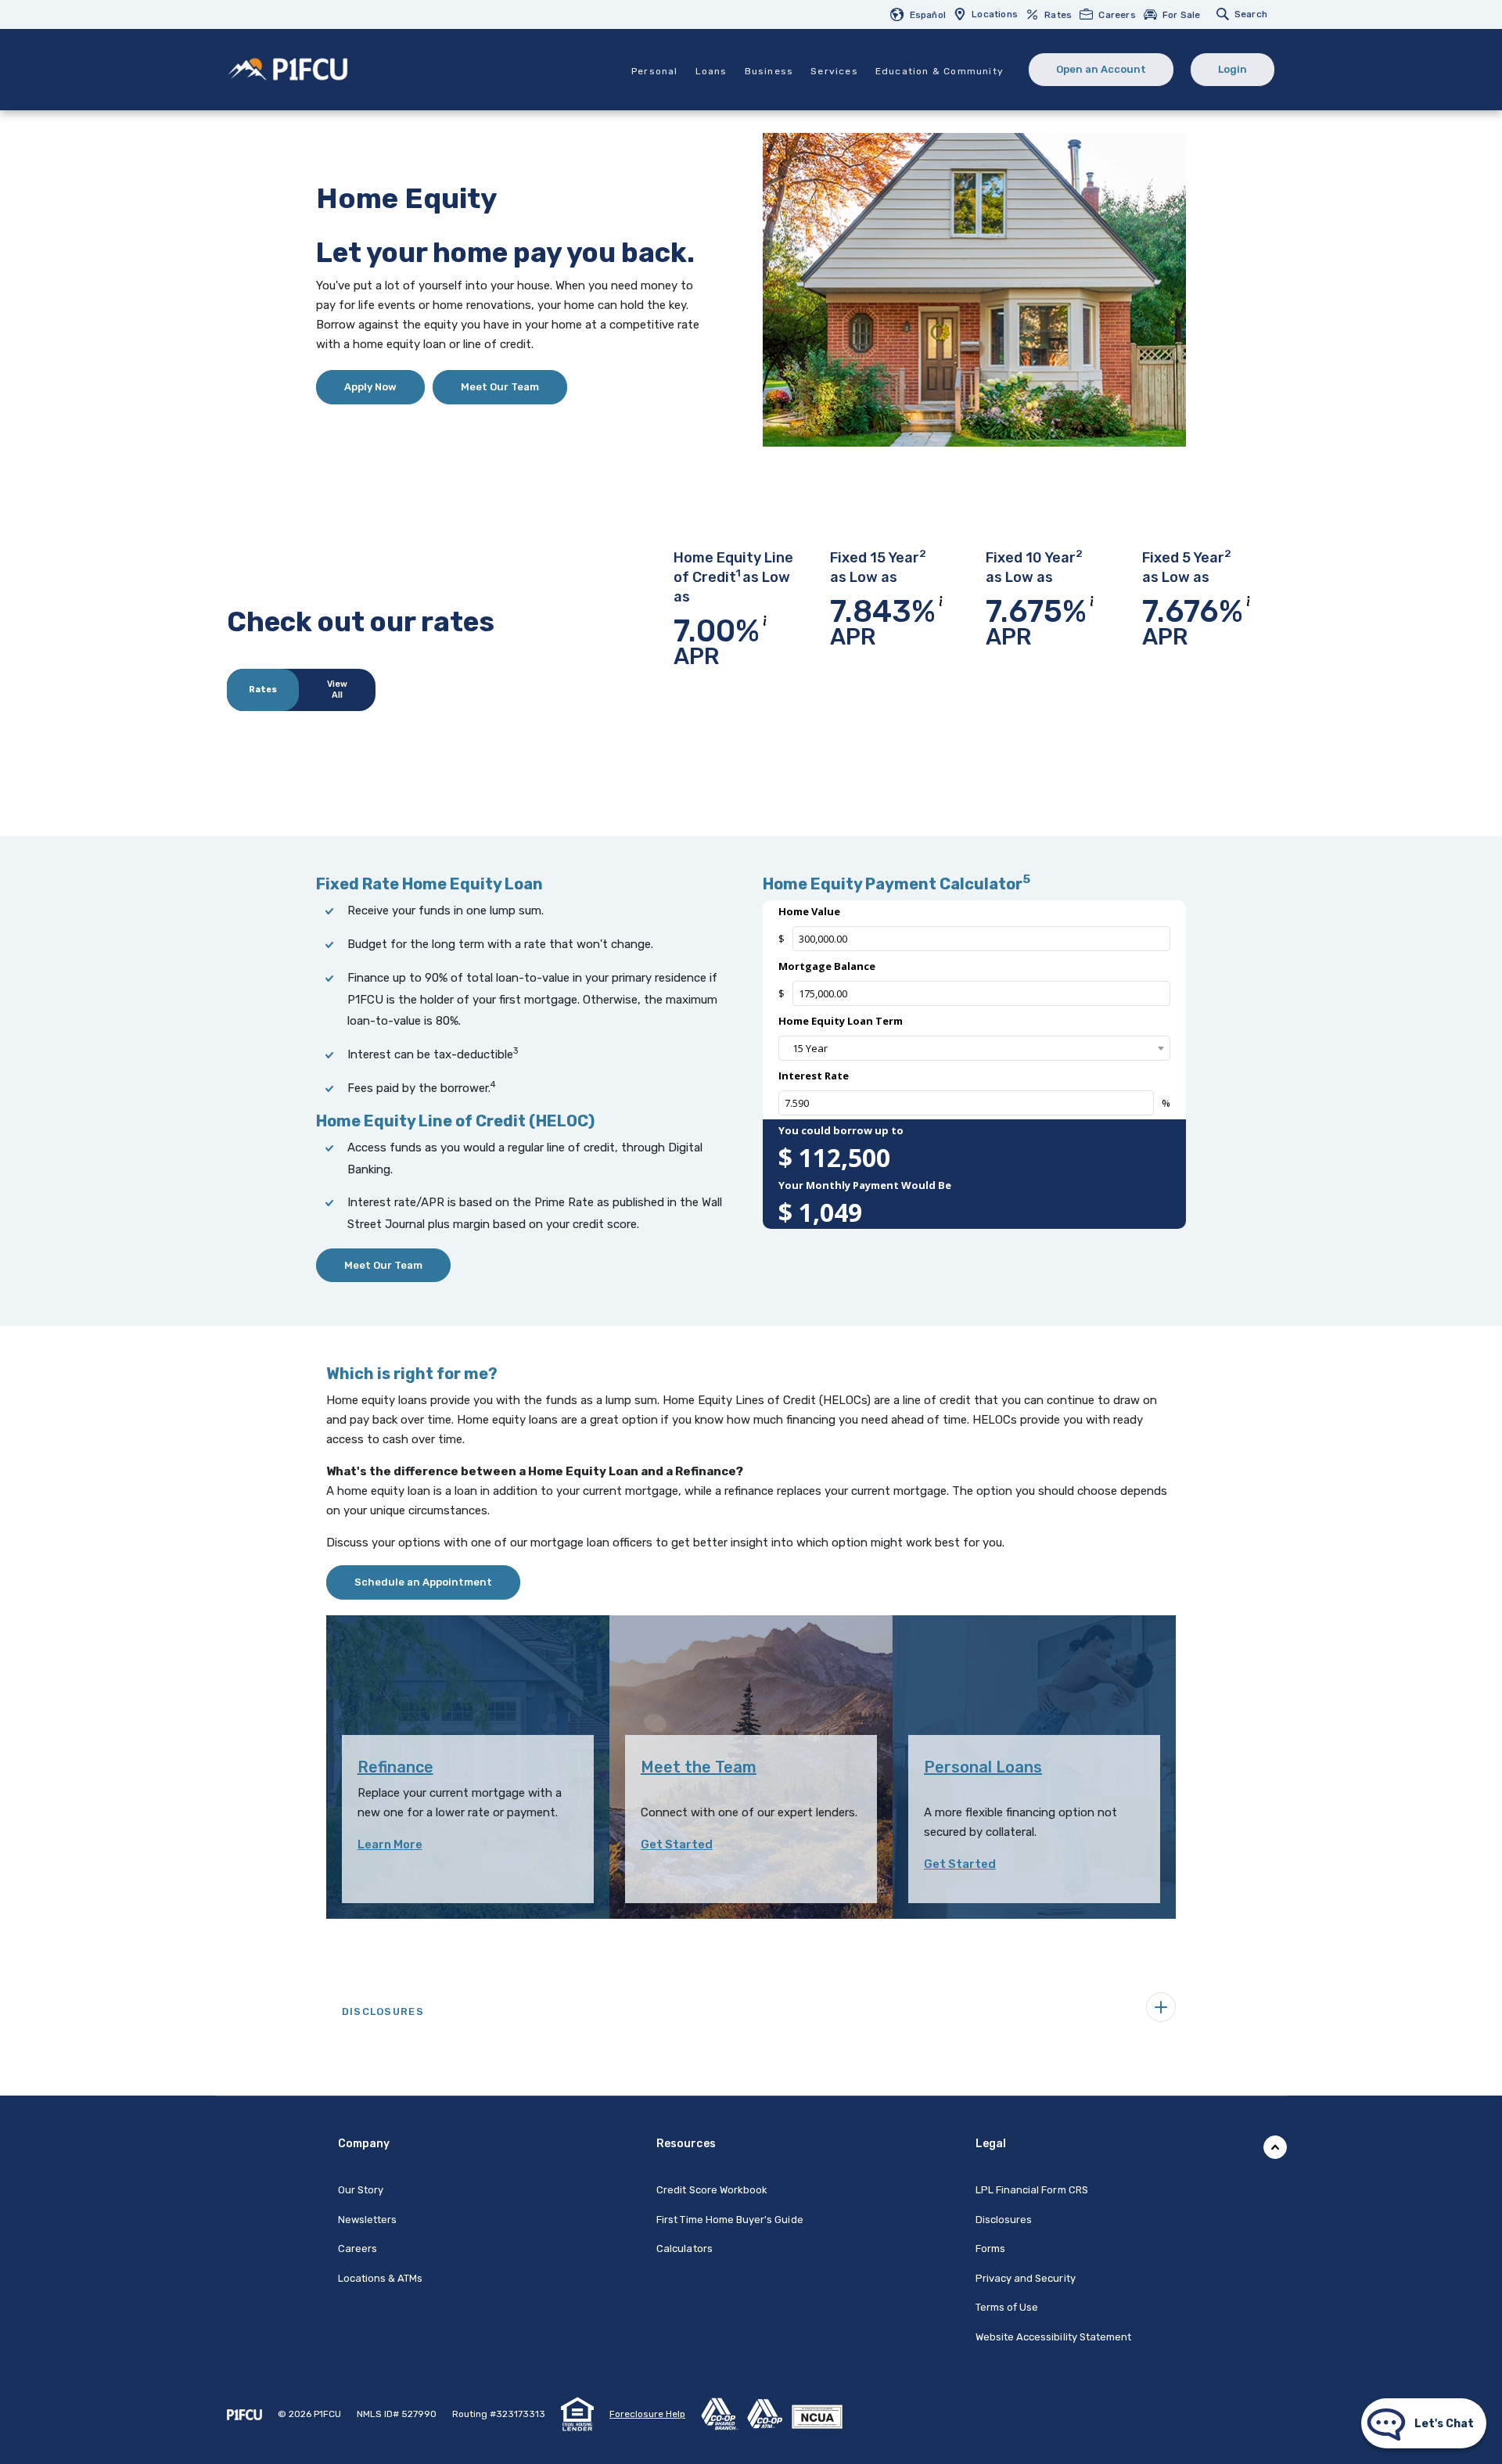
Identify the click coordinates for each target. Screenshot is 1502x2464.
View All (337, 690)
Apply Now (384, 386)
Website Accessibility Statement (1054, 2337)
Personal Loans (983, 1767)
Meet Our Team (500, 387)
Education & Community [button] (940, 71)
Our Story (361, 2190)
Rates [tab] (263, 690)
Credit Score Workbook (712, 2190)
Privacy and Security (1026, 2278)
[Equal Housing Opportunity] (577, 2413)
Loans (711, 71)
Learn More (390, 1844)
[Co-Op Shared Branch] (724, 2413)
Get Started (677, 1844)
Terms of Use (1007, 2307)
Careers (358, 2248)
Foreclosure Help (647, 2414)
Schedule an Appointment (423, 1582)
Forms (990, 2248)
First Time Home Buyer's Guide (729, 2220)
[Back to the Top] (1275, 2147)
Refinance (395, 1767)
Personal (655, 71)
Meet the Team (699, 1767)
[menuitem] (922, 14)
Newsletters (368, 2220)
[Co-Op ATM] (769, 2413)
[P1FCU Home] (244, 2414)
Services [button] (834, 71)
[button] (751, 2007)
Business (769, 71)
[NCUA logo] (821, 2413)
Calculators (685, 2248)
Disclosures (1004, 2220)
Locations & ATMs (381, 2278)
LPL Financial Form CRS (1032, 2189)
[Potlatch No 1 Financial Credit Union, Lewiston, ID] (288, 68)
